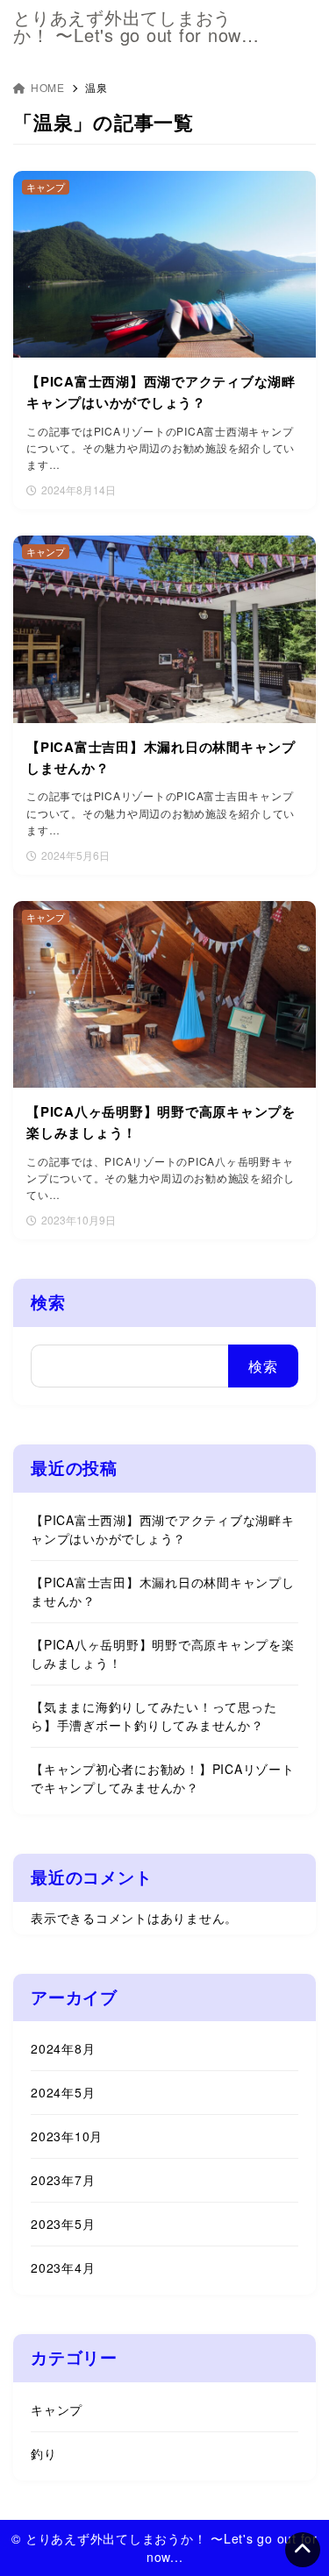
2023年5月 (63, 2224)
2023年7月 (63, 2180)
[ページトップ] (303, 2550)
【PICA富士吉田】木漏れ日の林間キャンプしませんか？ (163, 1591)
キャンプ (57, 2409)
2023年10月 (67, 2136)
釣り (44, 2453)
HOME (48, 87)
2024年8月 (63, 2048)
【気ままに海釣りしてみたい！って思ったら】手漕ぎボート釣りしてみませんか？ (154, 1716)
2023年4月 (63, 2267)
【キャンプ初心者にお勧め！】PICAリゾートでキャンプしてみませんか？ (163, 1778)
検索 (48, 1302)
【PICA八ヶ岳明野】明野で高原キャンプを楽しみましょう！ (163, 1653)
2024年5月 (63, 2092)
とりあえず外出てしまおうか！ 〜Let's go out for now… (136, 26)
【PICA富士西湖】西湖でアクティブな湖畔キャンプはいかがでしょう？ (163, 1529)
